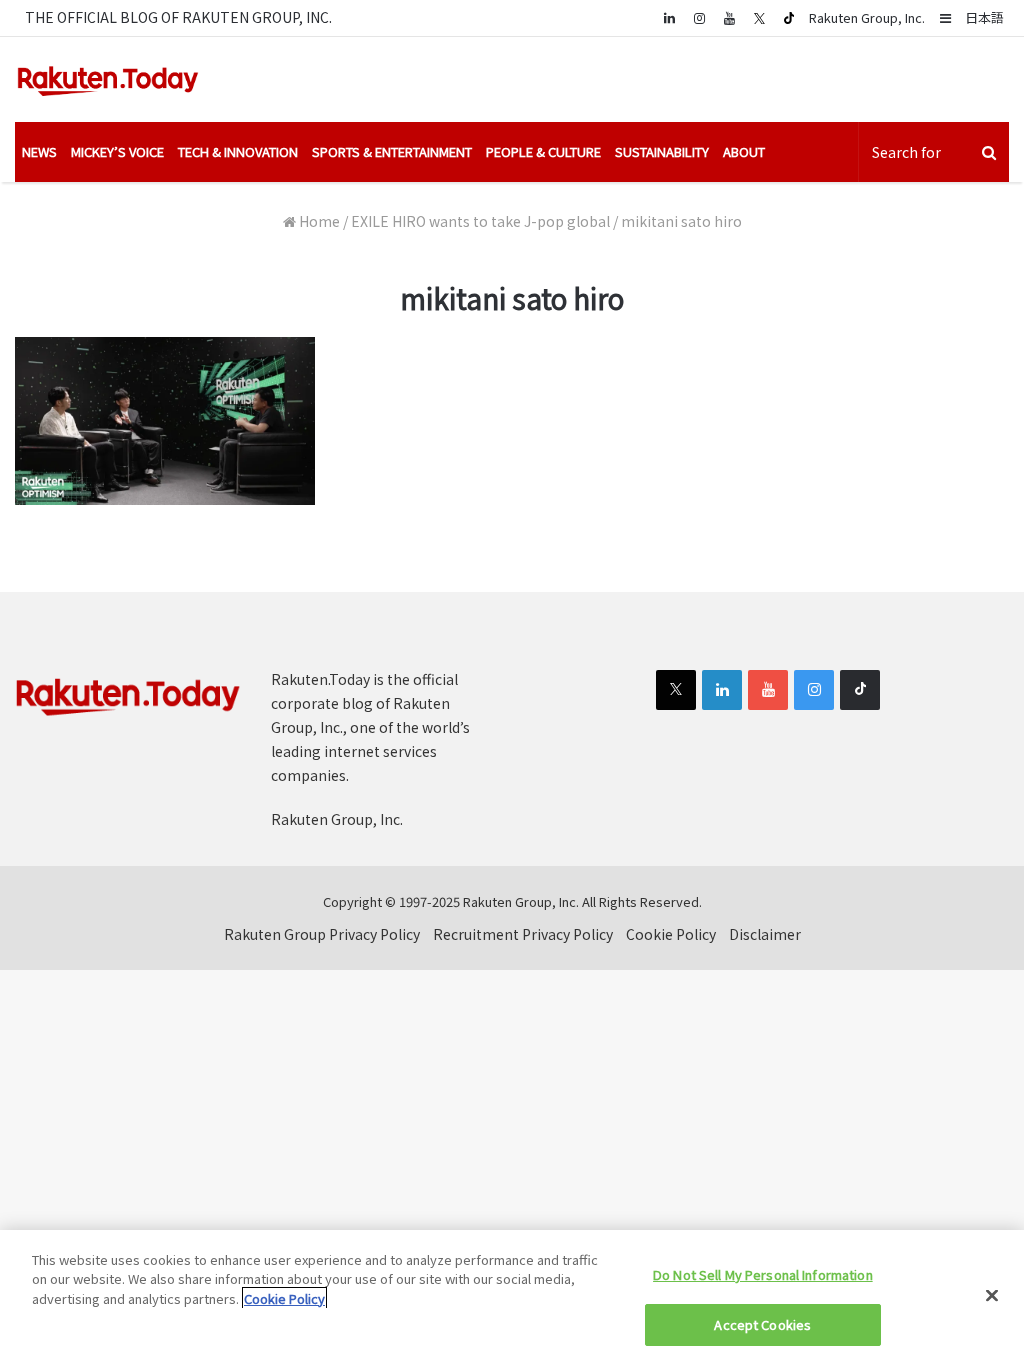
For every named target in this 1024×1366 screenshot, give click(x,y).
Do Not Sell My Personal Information (763, 1274)
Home (318, 221)
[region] (512, 1298)
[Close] (992, 1295)
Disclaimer (765, 934)
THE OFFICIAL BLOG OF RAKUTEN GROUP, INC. (178, 17)
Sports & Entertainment (392, 151)
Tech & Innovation (238, 151)
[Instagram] (699, 17)
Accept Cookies (762, 1324)
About (744, 151)
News (39, 151)
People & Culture (543, 151)
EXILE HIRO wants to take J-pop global (480, 221)
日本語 (984, 17)
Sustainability (662, 151)
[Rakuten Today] (108, 79)
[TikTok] (789, 18)
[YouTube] (729, 17)
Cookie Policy (671, 934)
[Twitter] (759, 18)
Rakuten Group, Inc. (867, 17)
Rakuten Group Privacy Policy (322, 934)
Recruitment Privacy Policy (523, 934)
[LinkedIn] (722, 690)
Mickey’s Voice (117, 151)
